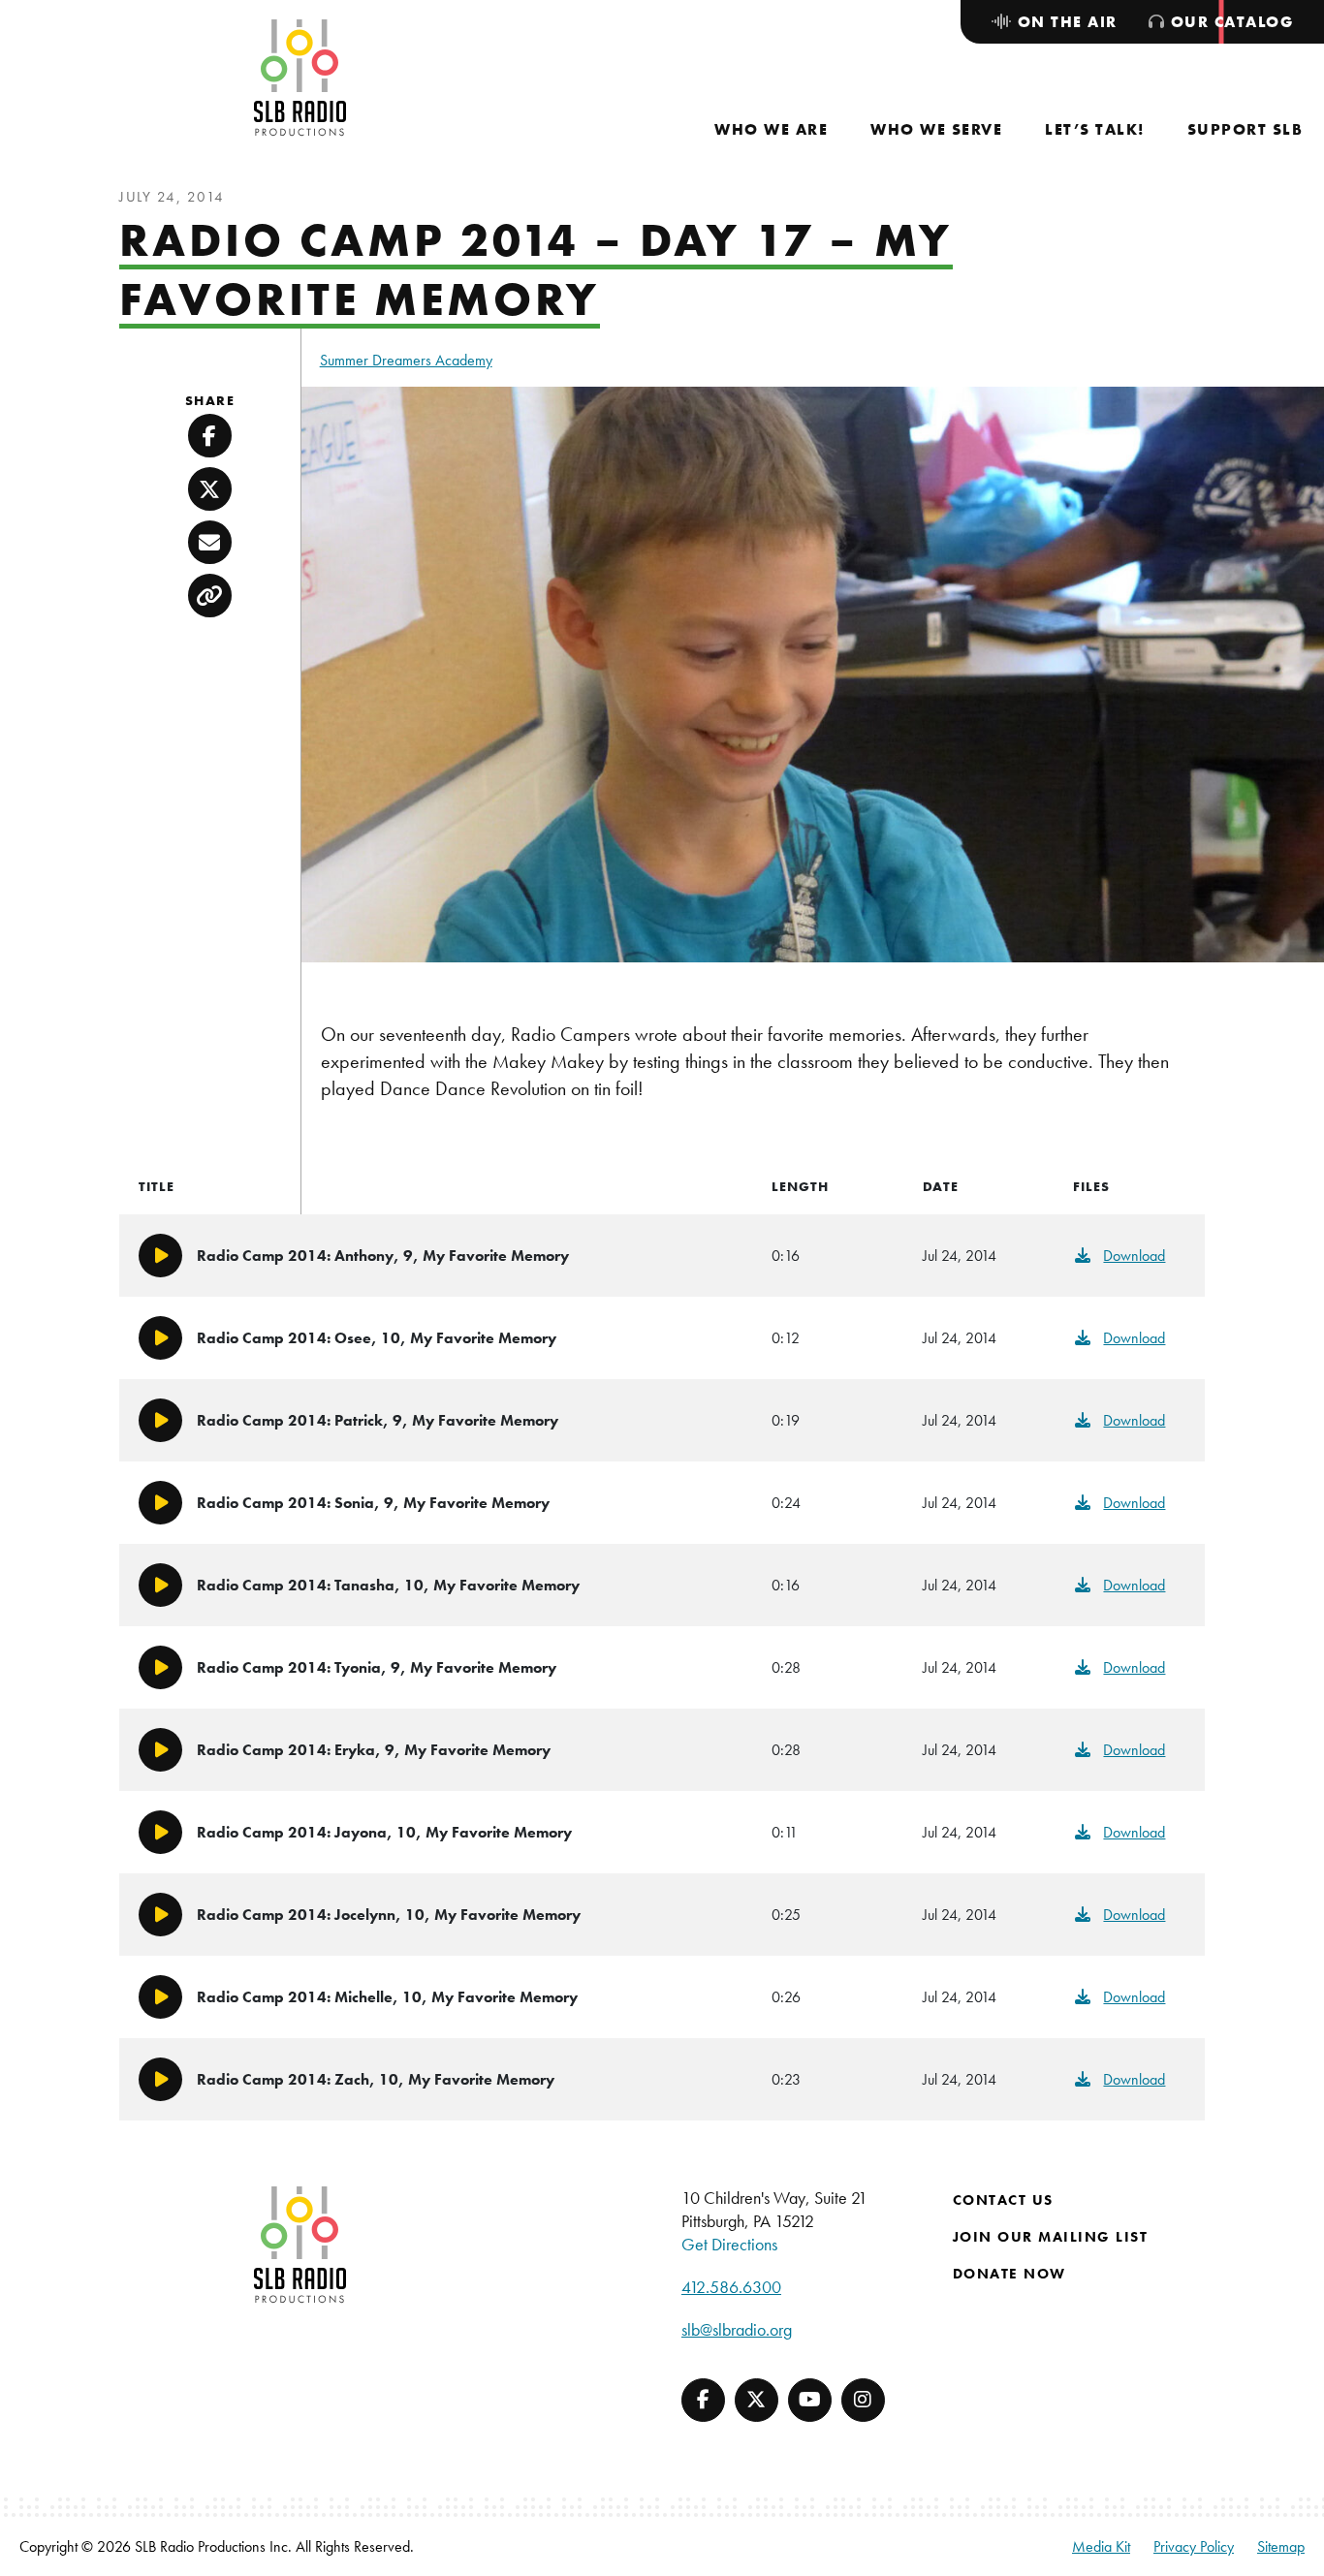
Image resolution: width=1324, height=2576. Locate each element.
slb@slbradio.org (737, 2329)
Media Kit (1101, 2546)
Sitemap (1281, 2546)
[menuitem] (771, 129)
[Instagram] (863, 2400)
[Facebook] (703, 2400)
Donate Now (1009, 2274)
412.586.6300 (731, 2287)
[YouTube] (810, 2400)
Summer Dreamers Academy (406, 360)
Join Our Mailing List (1051, 2237)
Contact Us (1003, 2200)
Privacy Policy (1194, 2546)
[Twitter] (757, 2400)
